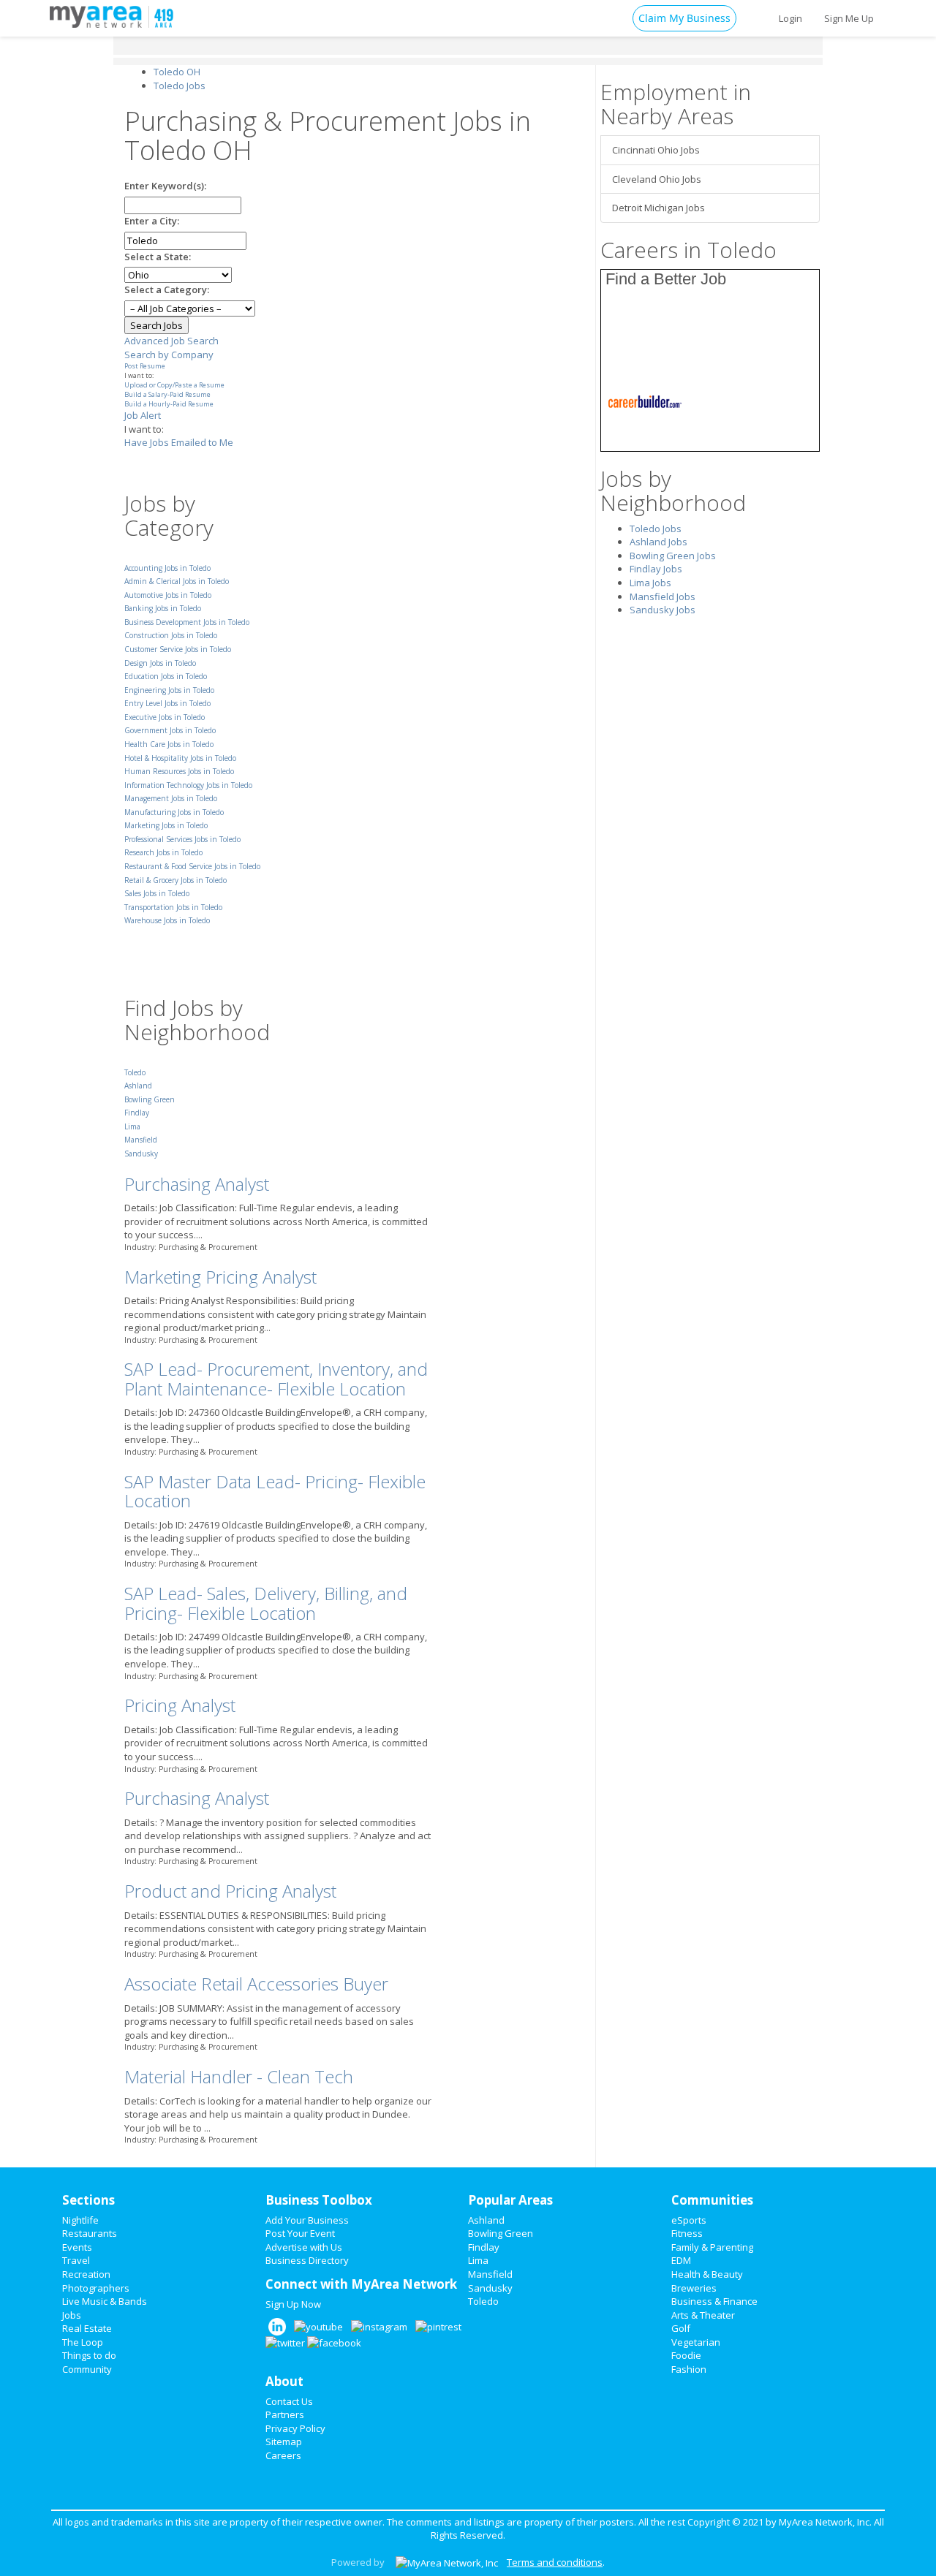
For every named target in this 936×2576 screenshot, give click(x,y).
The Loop (83, 2342)
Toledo (135, 1072)
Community (87, 2369)
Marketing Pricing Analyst (220, 1277)
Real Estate (87, 2328)
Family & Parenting (712, 2247)
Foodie (686, 2355)
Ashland (138, 1086)
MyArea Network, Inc (824, 2522)
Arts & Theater (703, 2315)
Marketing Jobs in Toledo (166, 825)
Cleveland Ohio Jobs (657, 179)
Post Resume (145, 366)
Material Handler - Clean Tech (239, 2076)
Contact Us (289, 2401)
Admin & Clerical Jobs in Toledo (177, 581)
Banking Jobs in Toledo (163, 608)
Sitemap (284, 2441)
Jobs (72, 2315)
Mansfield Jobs (663, 596)
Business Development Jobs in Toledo (187, 622)
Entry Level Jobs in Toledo (167, 703)
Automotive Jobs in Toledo (168, 595)
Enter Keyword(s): (165, 186)
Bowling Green (150, 1099)
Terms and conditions (555, 2562)
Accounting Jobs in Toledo (167, 568)
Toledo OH (177, 72)
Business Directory (307, 2260)
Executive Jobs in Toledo (165, 717)
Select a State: (158, 257)
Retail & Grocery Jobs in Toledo (175, 880)
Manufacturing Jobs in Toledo (174, 812)
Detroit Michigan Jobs (658, 208)
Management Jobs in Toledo (171, 798)
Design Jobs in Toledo (160, 663)
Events (77, 2247)
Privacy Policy (295, 2428)
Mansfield (141, 1140)
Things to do (89, 2355)
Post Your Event (300, 2233)
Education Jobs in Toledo (166, 676)
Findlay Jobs (656, 569)
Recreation (86, 2274)
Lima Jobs (650, 583)
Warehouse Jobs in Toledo (167, 920)
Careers (283, 2455)
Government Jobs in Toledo (170, 730)
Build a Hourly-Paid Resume (169, 404)
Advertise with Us (304, 2247)
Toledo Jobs (656, 529)
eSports (689, 2220)
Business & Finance (714, 2301)
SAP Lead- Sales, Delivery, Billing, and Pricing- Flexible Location (266, 1603)
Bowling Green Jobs (673, 556)
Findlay (137, 1113)
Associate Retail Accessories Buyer (256, 1984)
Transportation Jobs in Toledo (173, 907)
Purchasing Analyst (197, 1184)
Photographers (96, 2288)
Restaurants (90, 2233)
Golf (681, 2328)
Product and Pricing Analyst (230, 1891)
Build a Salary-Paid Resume (167, 394)
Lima (132, 1126)
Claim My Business (684, 18)
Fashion (689, 2369)
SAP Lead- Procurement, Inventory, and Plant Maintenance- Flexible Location (276, 1378)
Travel (76, 2260)
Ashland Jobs (658, 542)
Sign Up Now (293, 2304)
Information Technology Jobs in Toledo (188, 785)
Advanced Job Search (171, 341)
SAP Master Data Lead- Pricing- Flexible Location (275, 1491)
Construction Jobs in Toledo (171, 635)
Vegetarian (696, 2342)
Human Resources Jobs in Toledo (179, 771)
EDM (681, 2260)
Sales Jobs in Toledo (157, 893)
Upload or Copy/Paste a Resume (174, 385)
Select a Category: (167, 289)
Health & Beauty (707, 2274)
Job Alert (143, 415)
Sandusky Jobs (663, 610)
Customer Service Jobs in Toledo (178, 649)
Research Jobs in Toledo (163, 852)
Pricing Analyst (180, 1705)
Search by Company (169, 355)
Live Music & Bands (105, 2301)
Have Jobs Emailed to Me (179, 442)
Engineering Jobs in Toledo (169, 690)
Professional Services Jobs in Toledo (182, 839)
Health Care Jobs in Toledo (169, 744)
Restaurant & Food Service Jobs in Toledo (192, 866)
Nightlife (80, 2220)
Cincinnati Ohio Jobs (656, 150)
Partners (285, 2414)
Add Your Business (307, 2220)
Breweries (694, 2288)
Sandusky (141, 1153)
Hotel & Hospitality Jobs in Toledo (180, 758)
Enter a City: (152, 221)
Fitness (687, 2233)
